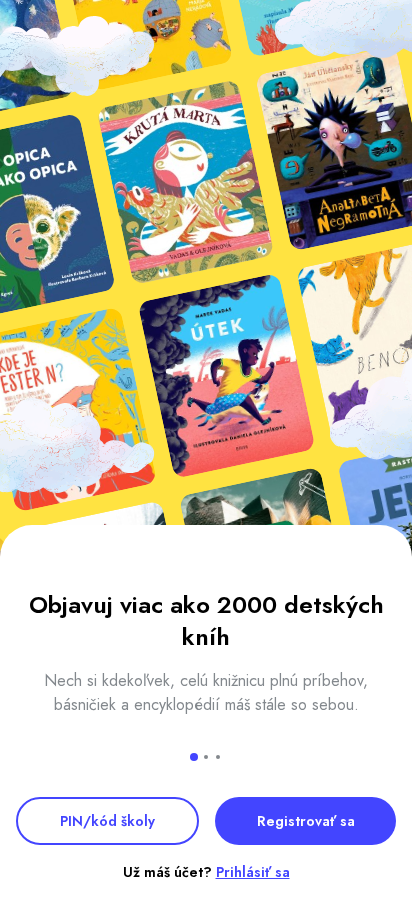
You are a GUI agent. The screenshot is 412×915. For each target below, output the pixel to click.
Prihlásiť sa (253, 872)
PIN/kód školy (107, 821)
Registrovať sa (306, 821)
